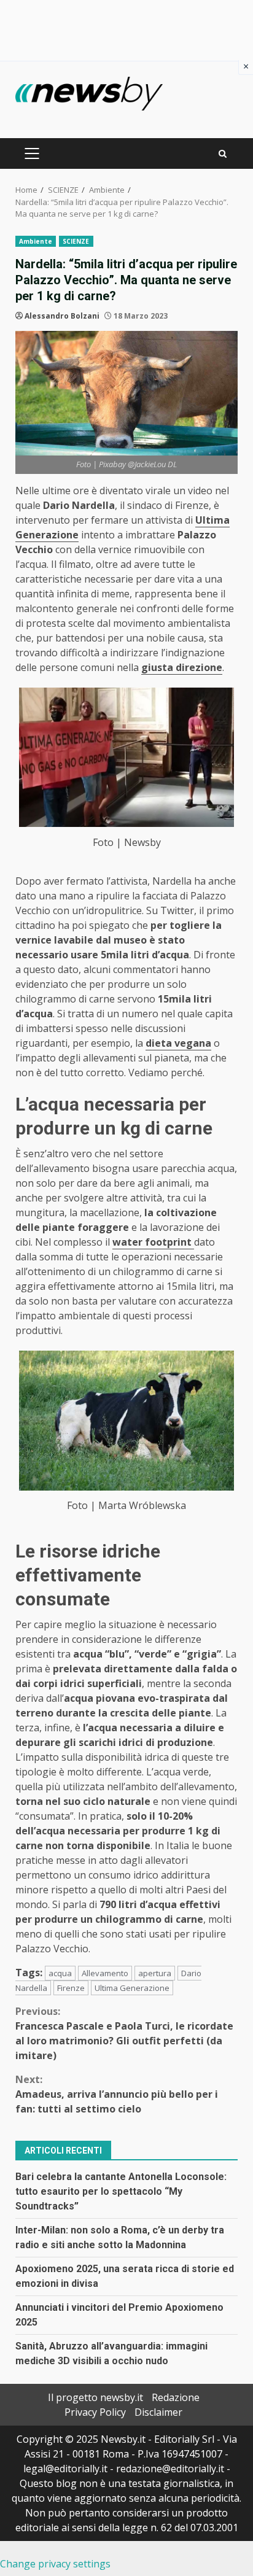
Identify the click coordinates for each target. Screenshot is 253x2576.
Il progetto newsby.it (95, 2397)
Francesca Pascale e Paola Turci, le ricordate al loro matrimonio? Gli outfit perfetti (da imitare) (124, 2033)
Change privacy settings (55, 2564)
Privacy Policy (95, 2412)
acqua (60, 1973)
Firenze (71, 1988)
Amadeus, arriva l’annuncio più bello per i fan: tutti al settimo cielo (117, 2094)
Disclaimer (158, 2412)
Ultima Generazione (132, 1988)
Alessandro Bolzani (62, 316)
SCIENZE (76, 241)
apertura (155, 1973)
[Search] (223, 154)
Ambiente (36, 241)
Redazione (176, 2397)
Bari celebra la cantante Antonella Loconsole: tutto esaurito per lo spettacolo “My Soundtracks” (121, 2191)
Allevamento (105, 1973)
